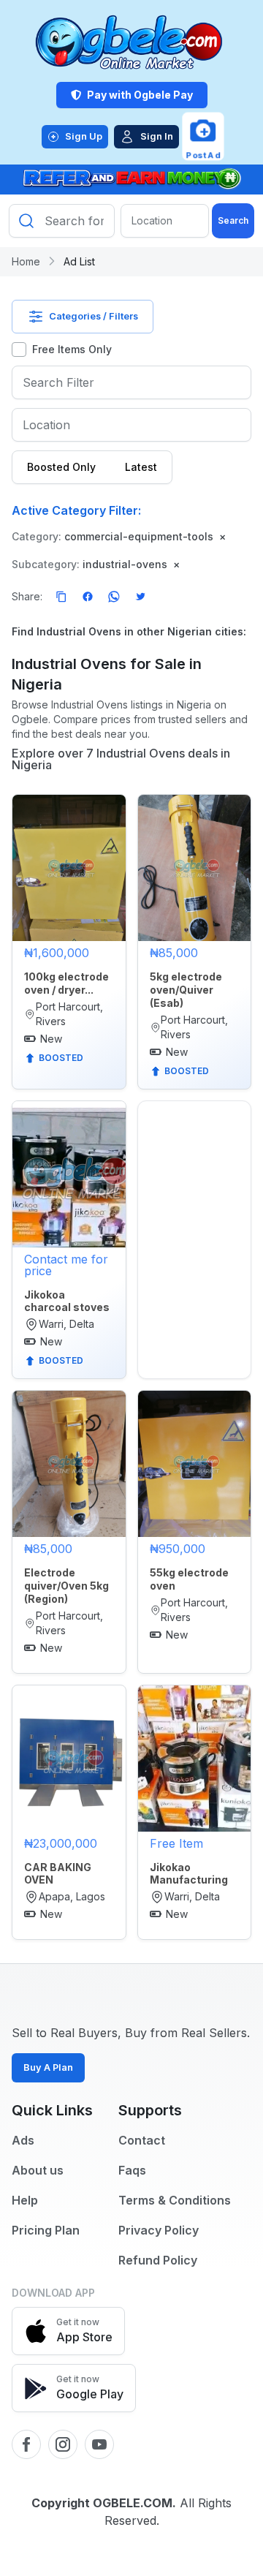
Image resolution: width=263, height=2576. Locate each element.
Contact (142, 2140)
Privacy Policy (159, 2230)
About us (38, 2170)
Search (233, 220)
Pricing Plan (46, 2230)
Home (26, 261)
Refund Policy (158, 2260)
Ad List (79, 261)
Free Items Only (72, 349)
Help (25, 2200)
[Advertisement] (195, 1147)
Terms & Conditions (175, 2200)
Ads (23, 2140)
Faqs (132, 2170)
